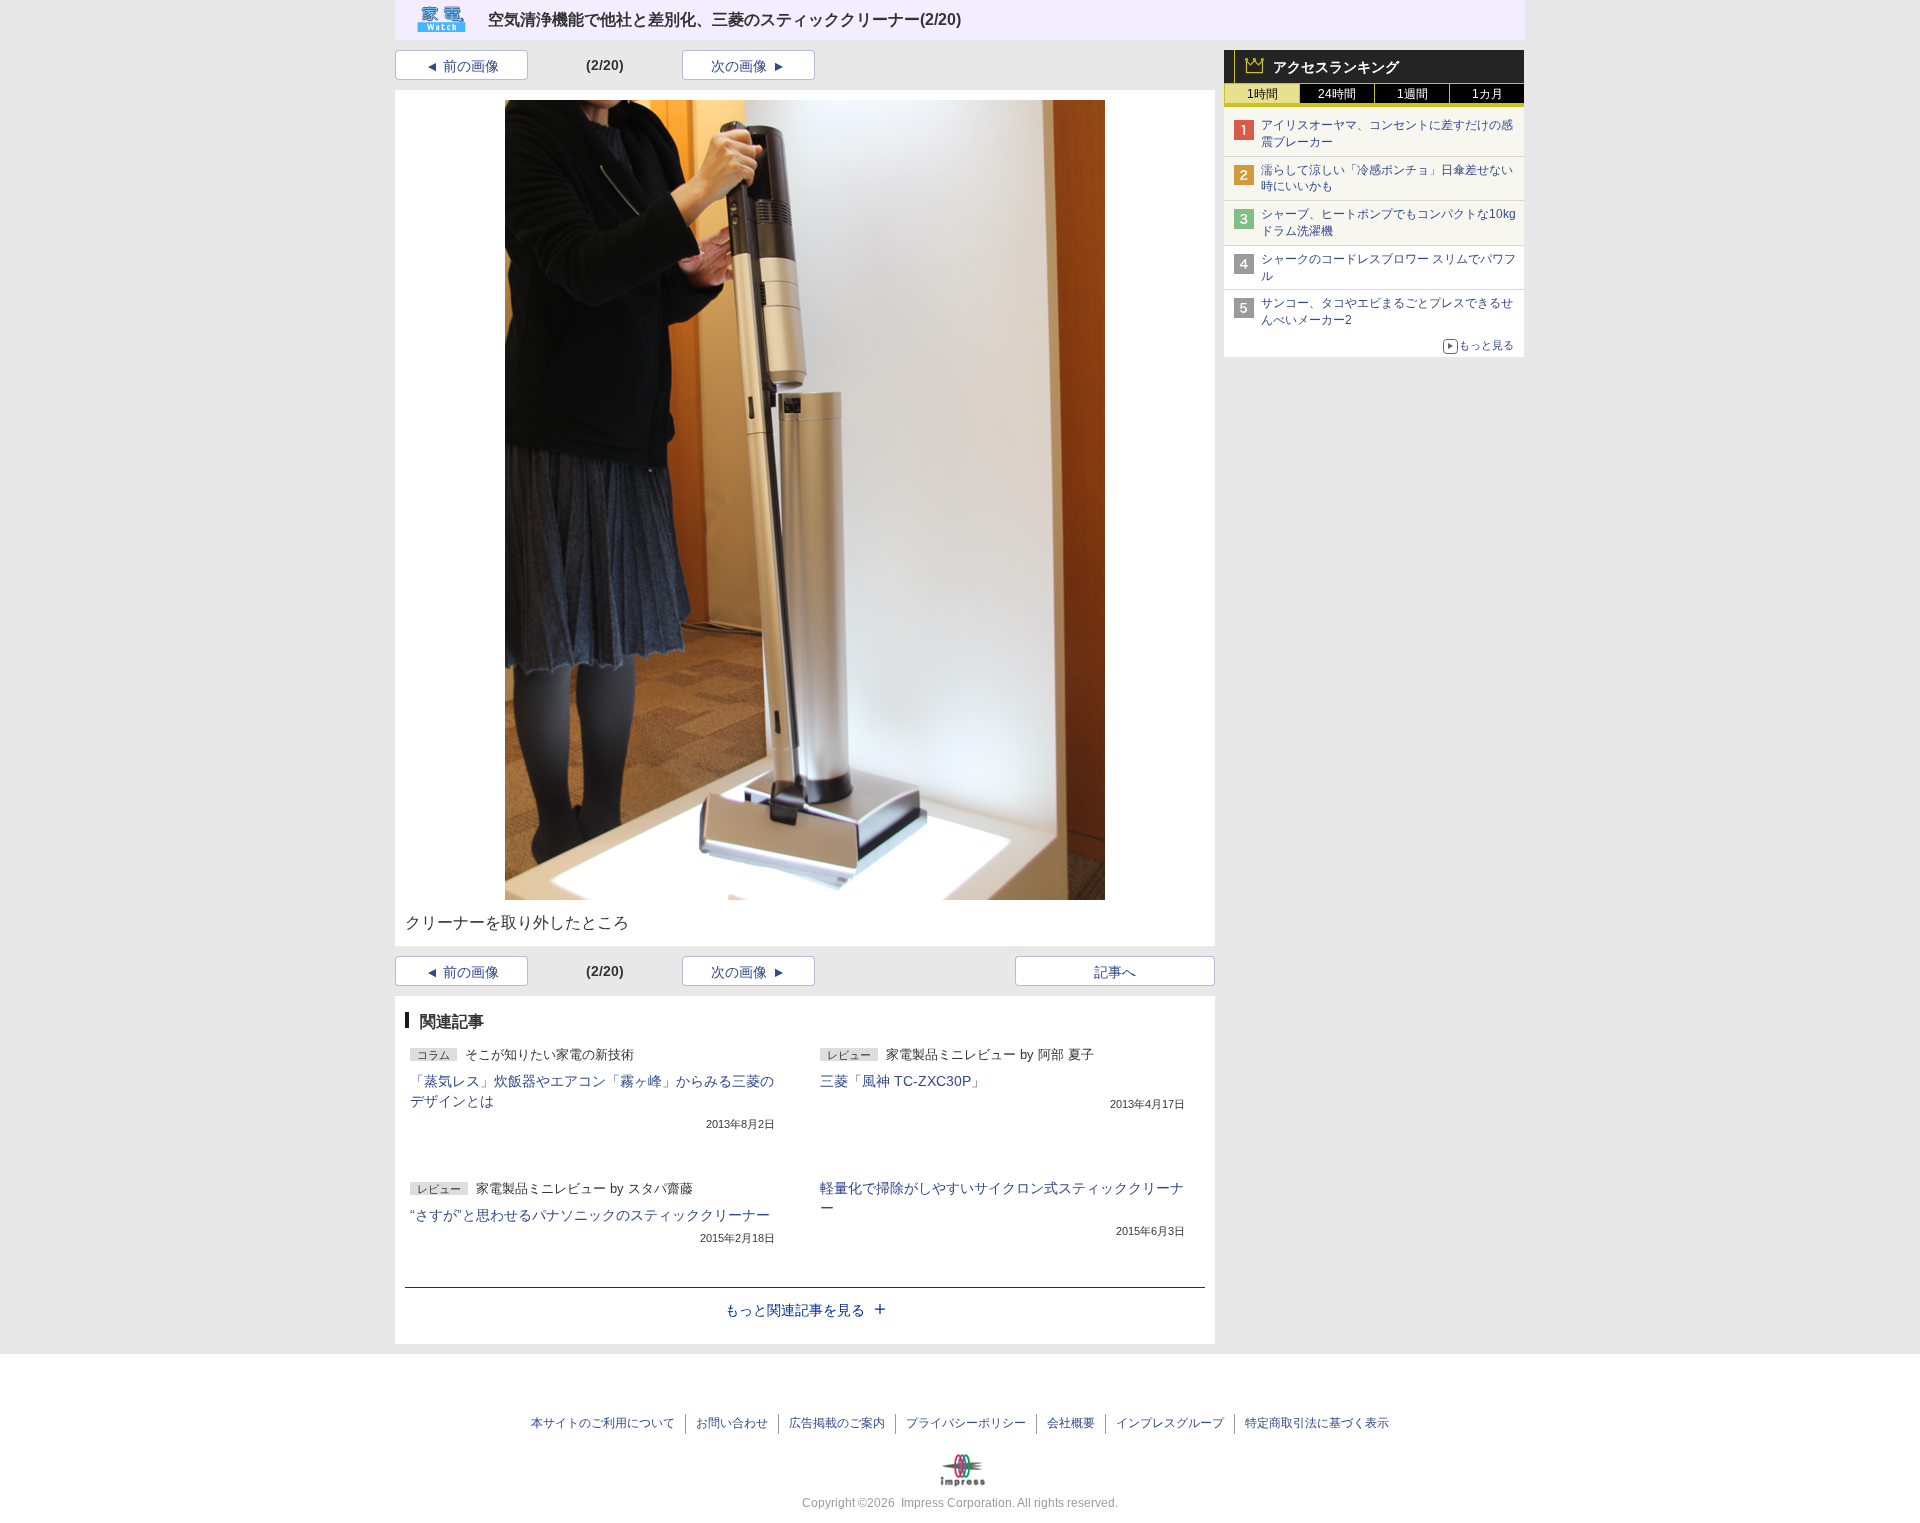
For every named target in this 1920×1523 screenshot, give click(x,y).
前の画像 (471, 66)
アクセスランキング (1336, 67)
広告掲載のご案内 (837, 1423)
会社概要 (1071, 1423)
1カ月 (1487, 94)
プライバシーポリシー (966, 1423)
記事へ (1115, 972)
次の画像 (739, 66)
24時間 (1337, 94)
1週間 (1412, 94)
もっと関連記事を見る (795, 1310)
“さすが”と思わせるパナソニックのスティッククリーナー (590, 1215)
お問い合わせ (732, 1423)
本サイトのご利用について (603, 1423)
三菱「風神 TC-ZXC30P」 (902, 1081)
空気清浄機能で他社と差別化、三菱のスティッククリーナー (704, 19)
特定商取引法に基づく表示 (1317, 1423)
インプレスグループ (1170, 1423)
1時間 (1262, 94)
